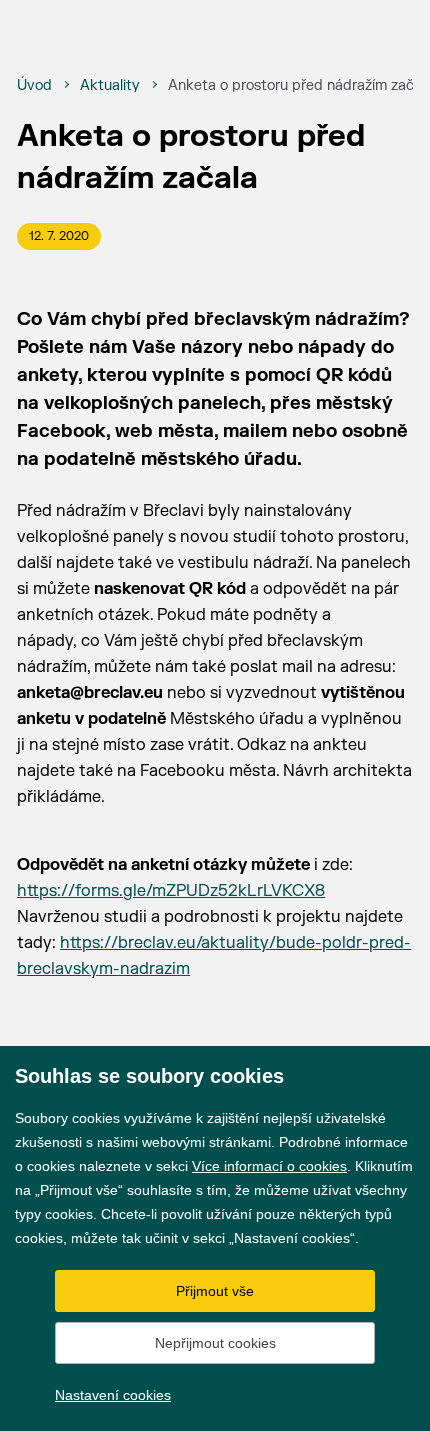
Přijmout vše (215, 1291)
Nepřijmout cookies (215, 1343)
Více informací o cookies (269, 1166)
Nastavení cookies (113, 1395)
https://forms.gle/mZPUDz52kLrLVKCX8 (171, 891)
